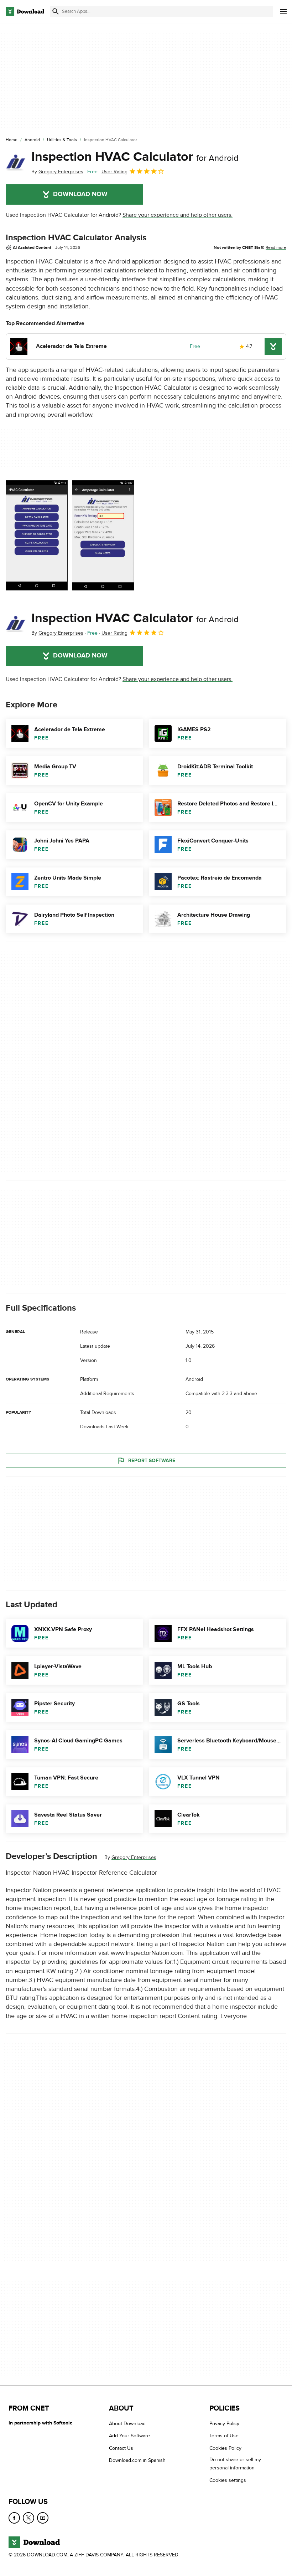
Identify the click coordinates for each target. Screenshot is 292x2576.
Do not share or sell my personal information (235, 2464)
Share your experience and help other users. (178, 215)
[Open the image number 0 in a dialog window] (37, 535)
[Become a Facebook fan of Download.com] (14, 2518)
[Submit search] (56, 11)
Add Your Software (129, 2436)
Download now (80, 194)
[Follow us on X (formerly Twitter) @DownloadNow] (28, 2518)
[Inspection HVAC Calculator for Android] (16, 163)
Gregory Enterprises (134, 1857)
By (57, 172)
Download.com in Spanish (137, 2460)
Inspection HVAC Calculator (135, 157)
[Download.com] (25, 11)
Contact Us (121, 2448)
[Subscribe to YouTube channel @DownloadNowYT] (43, 2518)
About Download (127, 2424)
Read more (276, 247)
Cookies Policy (225, 2448)
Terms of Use (224, 2436)
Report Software (152, 1461)
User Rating (114, 172)
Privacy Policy (224, 2424)
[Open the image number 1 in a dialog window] (103, 535)
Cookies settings (228, 2480)
